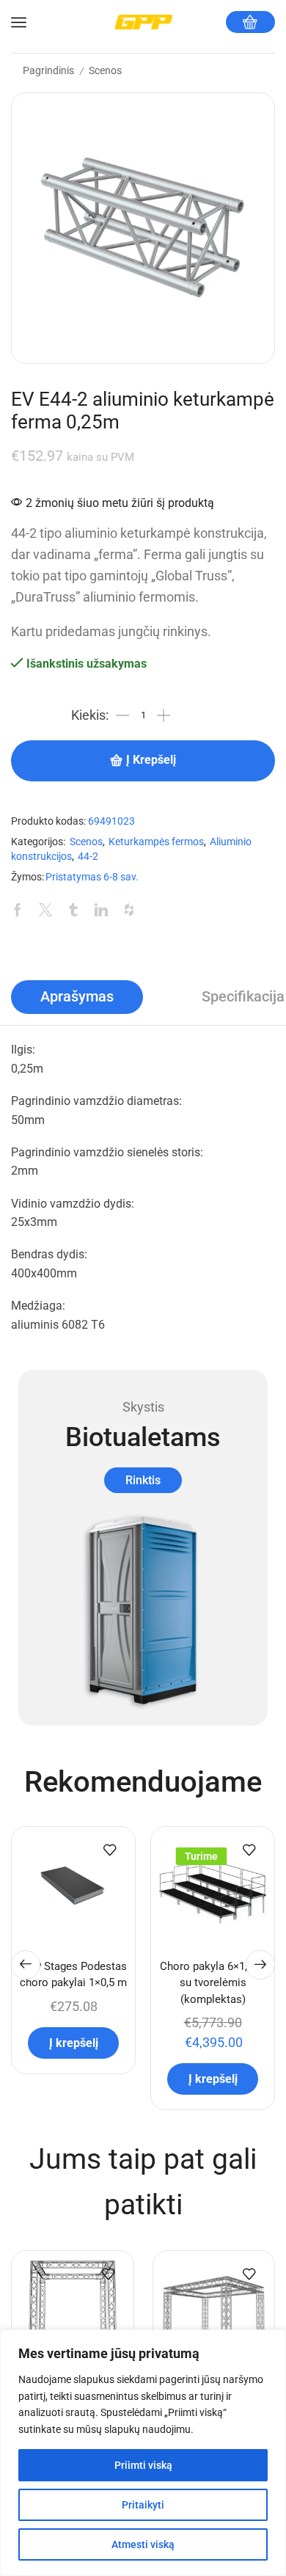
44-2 (88, 857)
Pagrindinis (48, 70)
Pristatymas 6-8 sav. (92, 877)
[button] (26, 1965)
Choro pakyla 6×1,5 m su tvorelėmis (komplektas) (213, 1982)
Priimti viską (143, 2465)
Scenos (105, 70)
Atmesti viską (143, 2544)
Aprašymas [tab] (77, 997)
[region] (143, 2453)
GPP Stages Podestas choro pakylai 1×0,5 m (73, 1974)
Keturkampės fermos (156, 842)
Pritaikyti (143, 2505)
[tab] (77, 997)
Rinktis (143, 1480)
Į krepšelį (151, 760)
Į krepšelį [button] (74, 2043)
